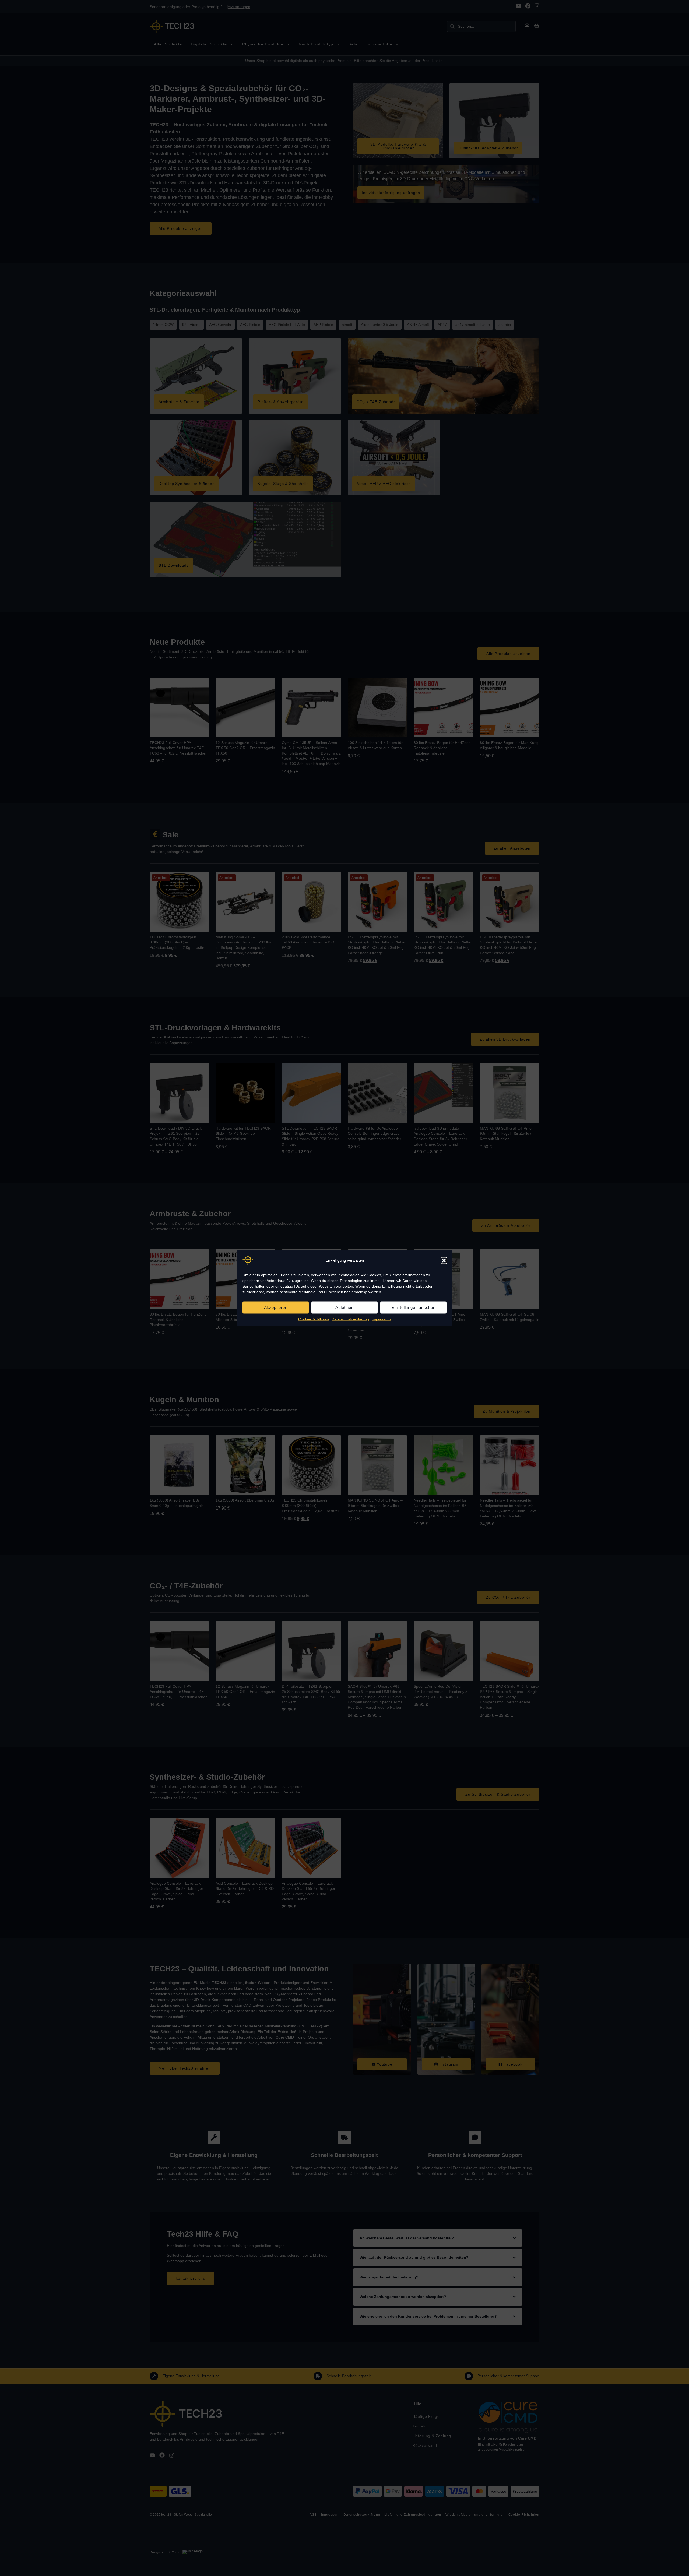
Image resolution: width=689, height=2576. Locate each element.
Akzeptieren (276, 1307)
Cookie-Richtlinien (314, 1319)
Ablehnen (344, 1307)
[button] (444, 1260)
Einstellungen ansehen (413, 1307)
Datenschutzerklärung (350, 1319)
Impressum (381, 1319)
